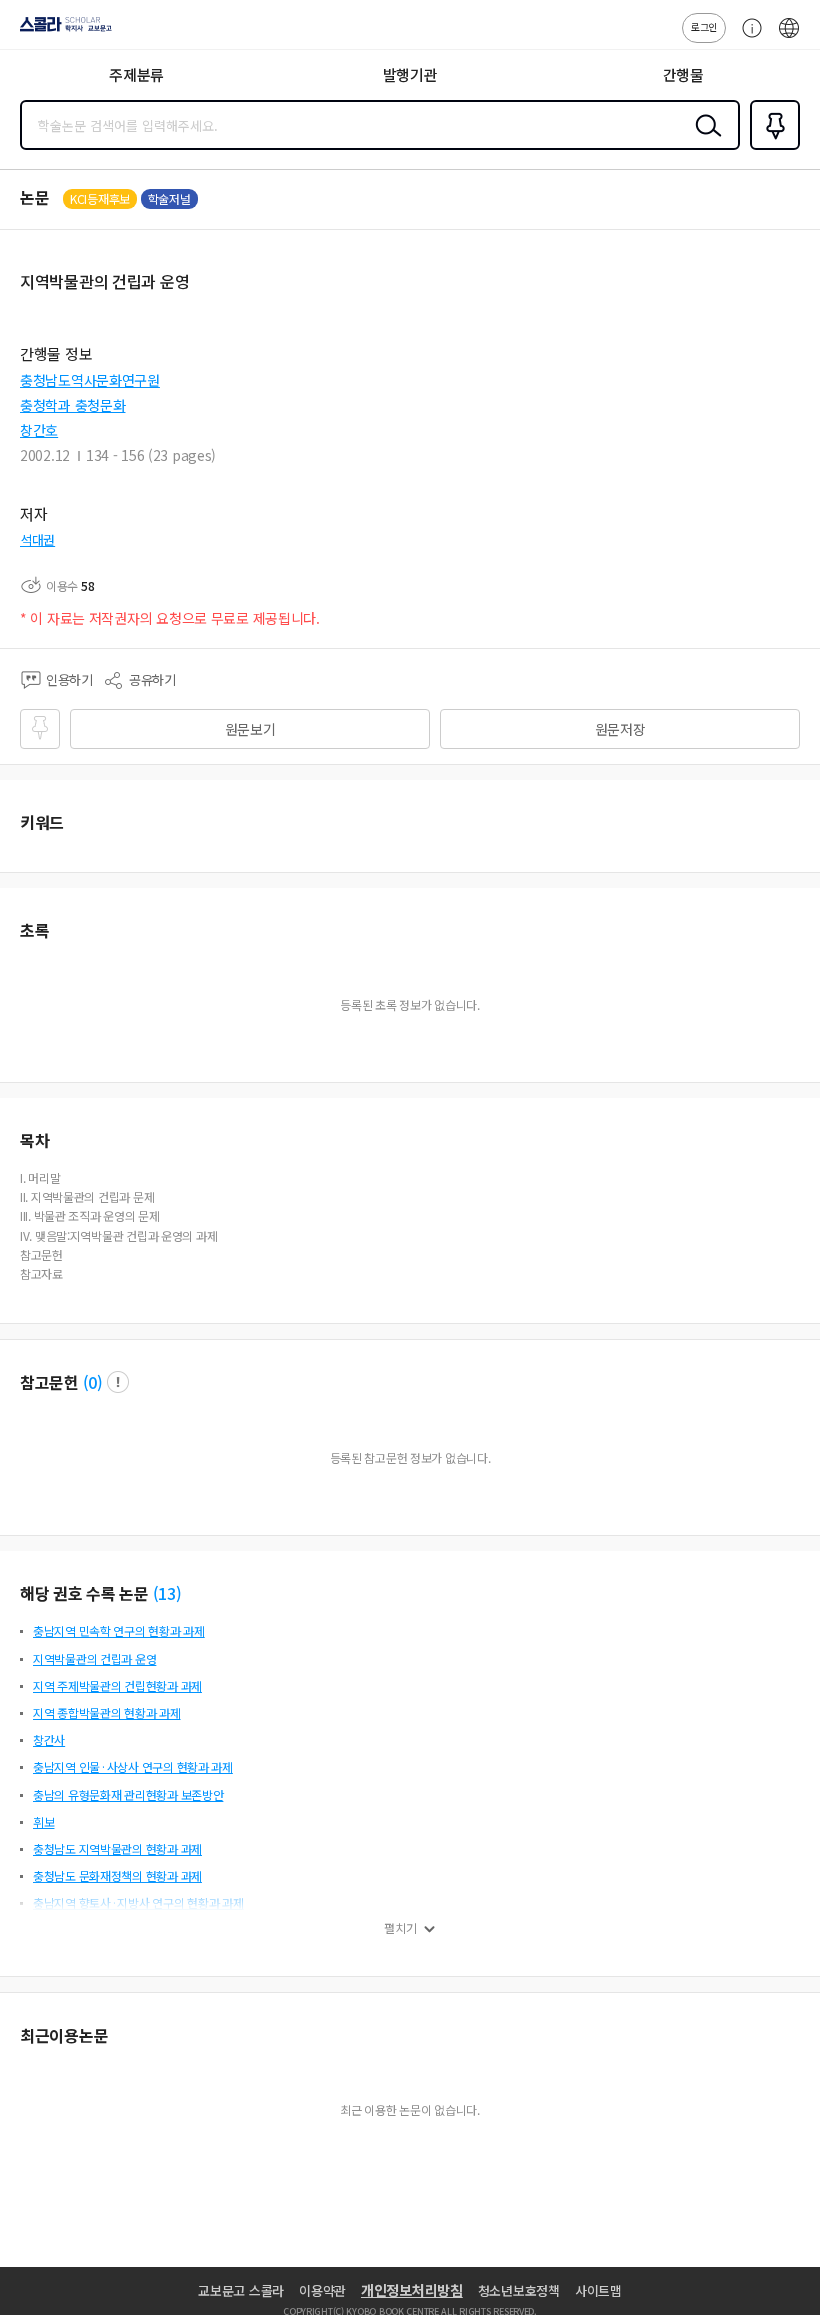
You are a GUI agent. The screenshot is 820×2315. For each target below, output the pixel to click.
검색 (704, 141)
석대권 (37, 539)
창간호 (39, 430)
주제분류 (136, 74)
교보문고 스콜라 (241, 2290)
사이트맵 (598, 2290)
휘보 (43, 1821)
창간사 (49, 1739)
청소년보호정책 (519, 2290)
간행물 (683, 74)
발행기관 (410, 74)
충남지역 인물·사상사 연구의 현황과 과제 (133, 1766)
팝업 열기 (118, 1382)
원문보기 (250, 729)
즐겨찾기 (771, 148)
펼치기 (400, 1928)
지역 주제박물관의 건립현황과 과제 (117, 1685)
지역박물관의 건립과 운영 (94, 1658)
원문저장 (620, 729)
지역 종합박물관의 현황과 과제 (107, 1712)
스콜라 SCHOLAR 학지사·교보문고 (62, 31)
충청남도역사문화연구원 (90, 380)
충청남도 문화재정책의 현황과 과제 (117, 1875)
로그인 (704, 26)
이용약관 (322, 2290)
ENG (789, 38)
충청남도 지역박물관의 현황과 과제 (117, 1848)
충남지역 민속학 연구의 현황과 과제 (119, 1630)
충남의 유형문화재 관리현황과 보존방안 (128, 1794)
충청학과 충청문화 (72, 405)
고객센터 (747, 38)
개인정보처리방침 (412, 2290)
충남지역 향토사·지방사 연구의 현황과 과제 (138, 1902)
